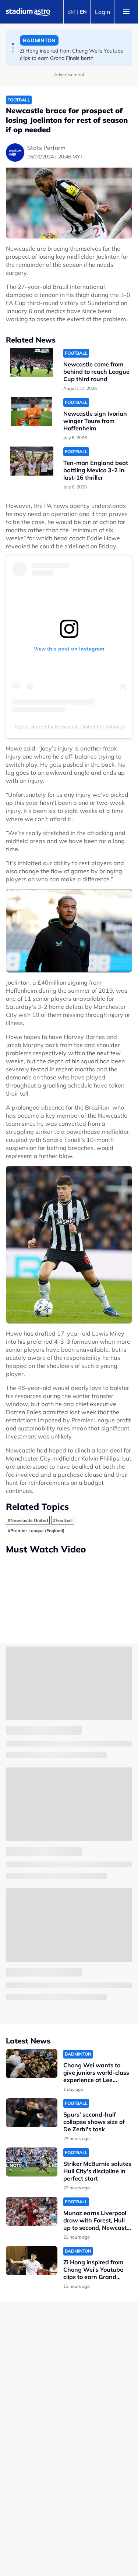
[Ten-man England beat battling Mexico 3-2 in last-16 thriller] (32, 461)
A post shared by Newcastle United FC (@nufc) (69, 727)
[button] (13, 44)
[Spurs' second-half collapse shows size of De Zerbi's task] (32, 2113)
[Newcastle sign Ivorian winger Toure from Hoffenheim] (32, 412)
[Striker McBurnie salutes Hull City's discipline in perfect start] (32, 2162)
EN (83, 12)
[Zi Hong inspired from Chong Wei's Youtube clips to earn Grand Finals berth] (32, 2260)
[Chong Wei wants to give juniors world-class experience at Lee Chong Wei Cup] (32, 2063)
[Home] (28, 12)
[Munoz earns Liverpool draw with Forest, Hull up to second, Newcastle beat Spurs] (32, 2211)
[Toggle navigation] (126, 12)
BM (71, 12)
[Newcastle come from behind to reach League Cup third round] (32, 363)
